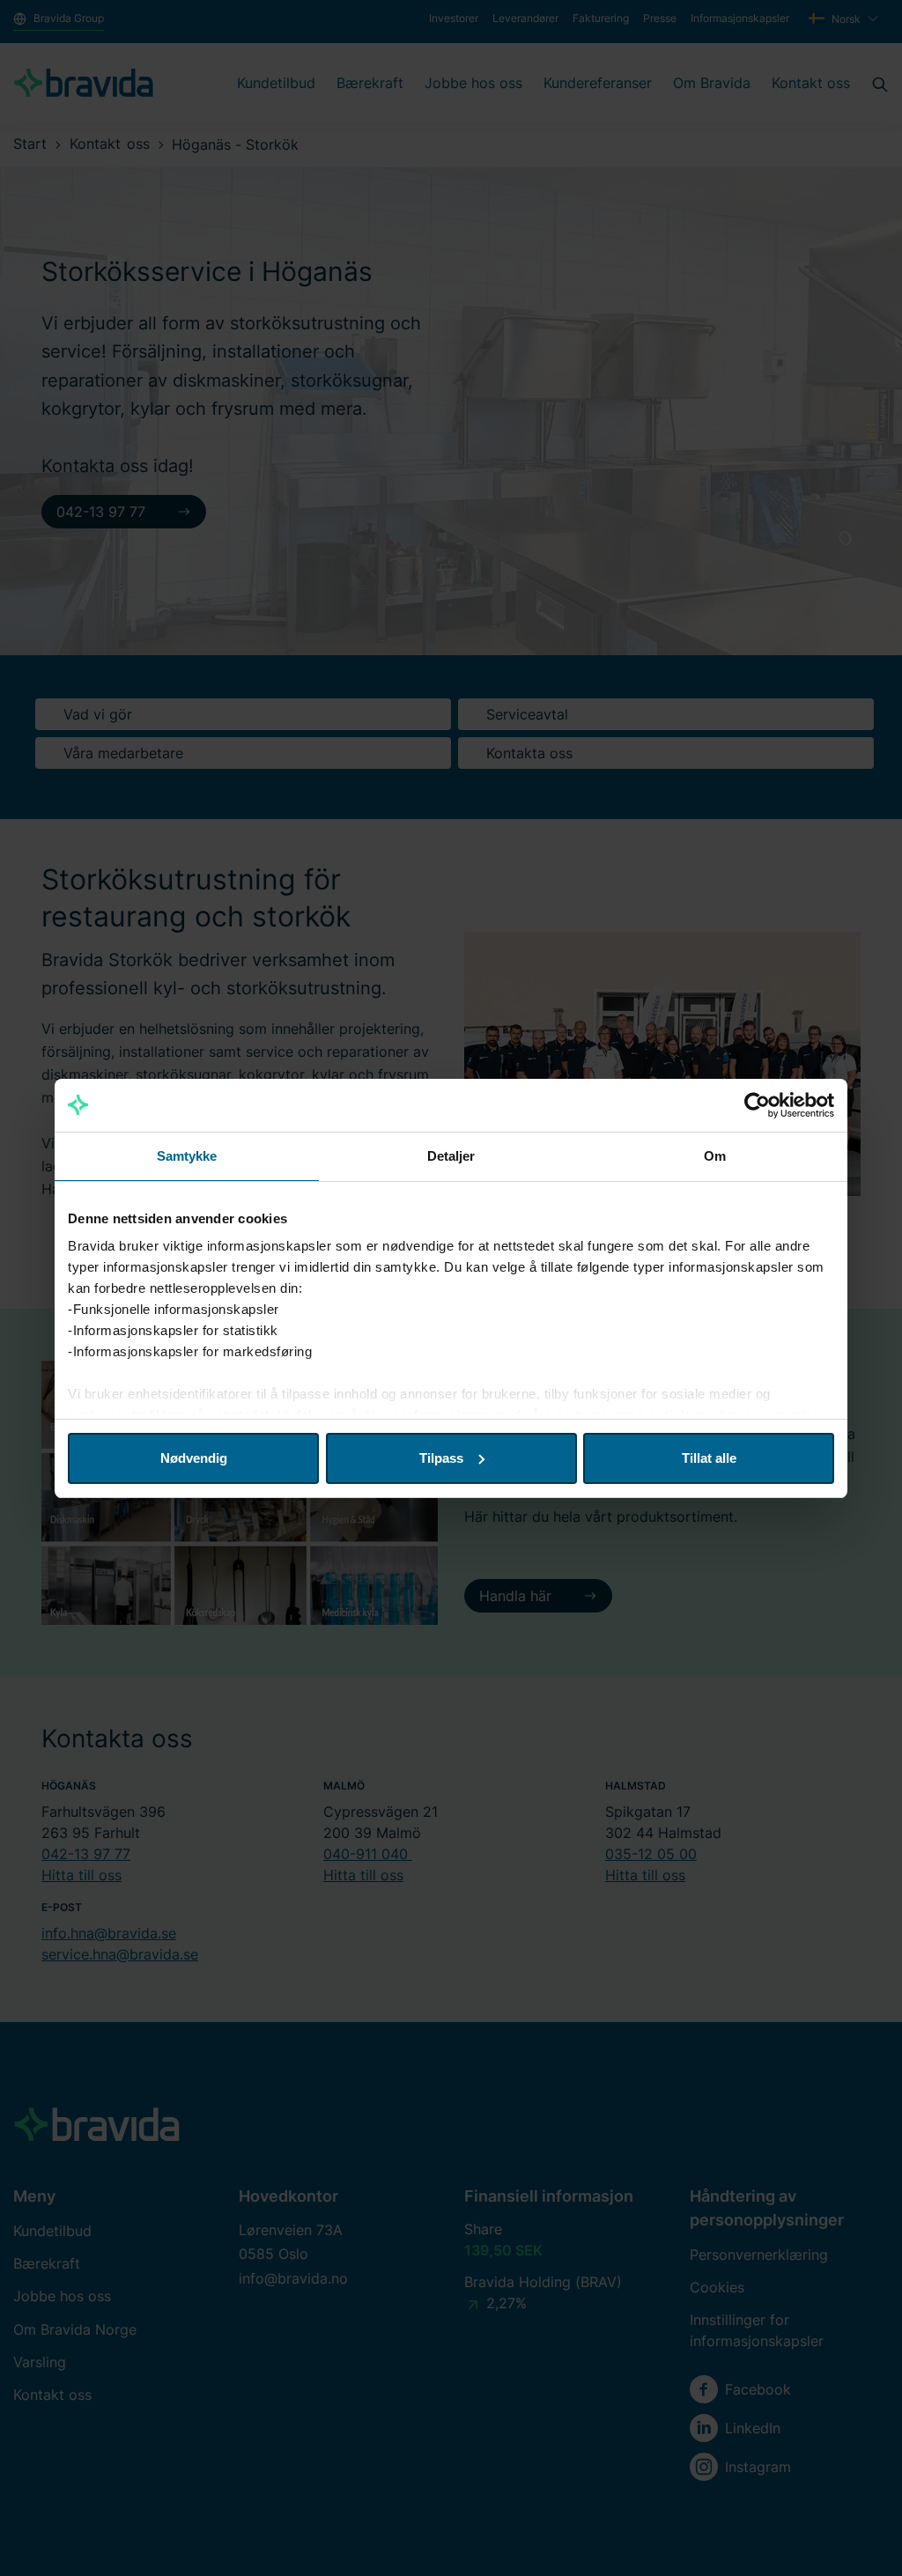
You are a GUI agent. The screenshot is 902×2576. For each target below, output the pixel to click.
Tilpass (441, 1458)
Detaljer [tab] (451, 1156)
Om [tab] (715, 1156)
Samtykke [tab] (187, 1156)
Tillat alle (709, 1458)
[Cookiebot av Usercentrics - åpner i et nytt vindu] (757, 1105)
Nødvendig (194, 1458)
